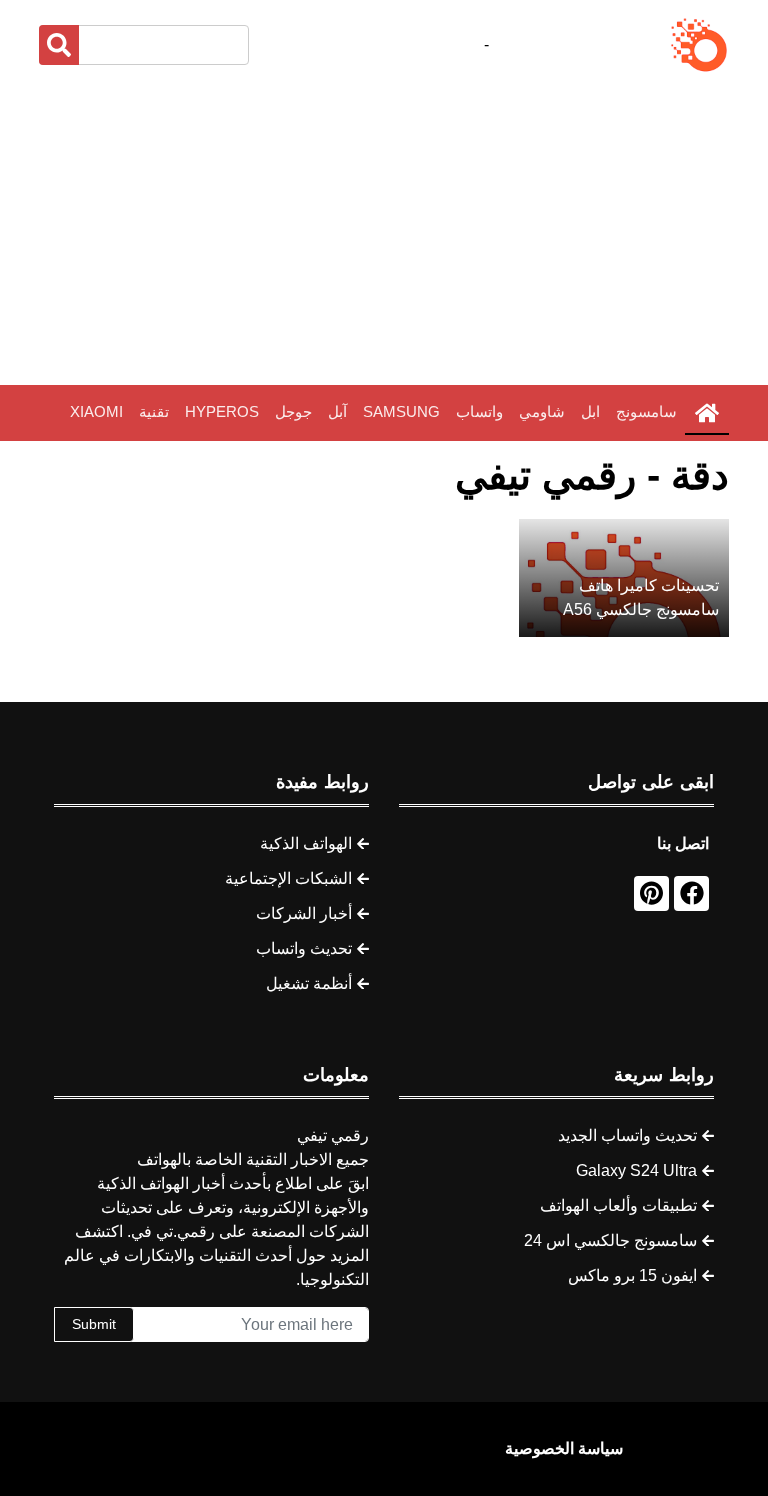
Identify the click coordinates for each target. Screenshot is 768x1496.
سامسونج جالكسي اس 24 (610, 1240)
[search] (59, 45)
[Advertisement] (384, 230)
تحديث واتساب (304, 948)
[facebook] (691, 893)
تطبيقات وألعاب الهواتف (618, 1205)
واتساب (479, 411)
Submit (94, 1324)
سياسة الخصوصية (564, 1448)
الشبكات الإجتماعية (288, 878)
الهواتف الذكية (306, 843)
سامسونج (646, 411)
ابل (590, 411)
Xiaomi (96, 411)
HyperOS (222, 411)
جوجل (293, 411)
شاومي (542, 411)
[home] (707, 413)
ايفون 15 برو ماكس (632, 1275)
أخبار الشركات (304, 913)
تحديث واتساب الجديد (627, 1135)
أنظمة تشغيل (309, 983)
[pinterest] (651, 893)
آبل (337, 411)
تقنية (154, 411)
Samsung (401, 411)
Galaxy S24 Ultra (636, 1170)
